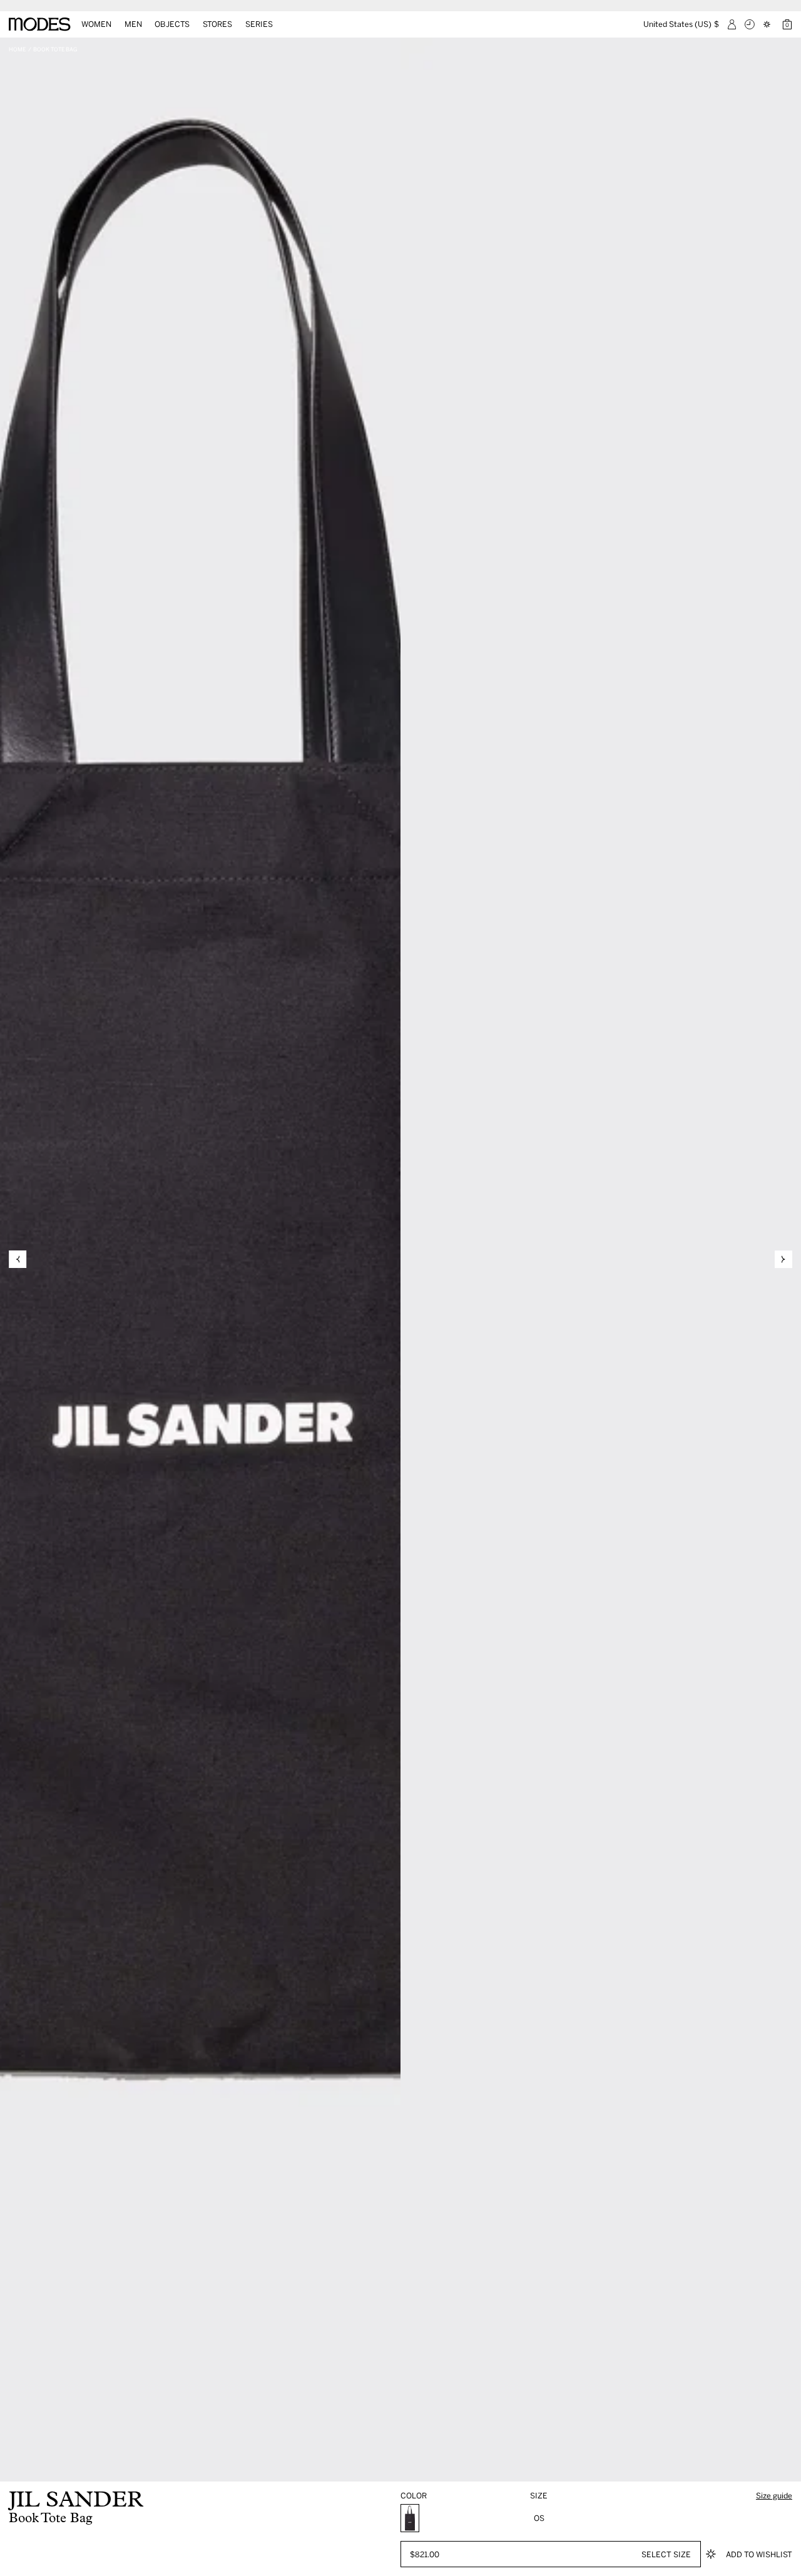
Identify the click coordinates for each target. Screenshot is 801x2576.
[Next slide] (783, 1259)
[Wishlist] (768, 24)
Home (17, 49)
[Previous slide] (18, 1259)
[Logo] (40, 24)
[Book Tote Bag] (410, 2518)
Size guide (774, 2495)
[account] (732, 24)
